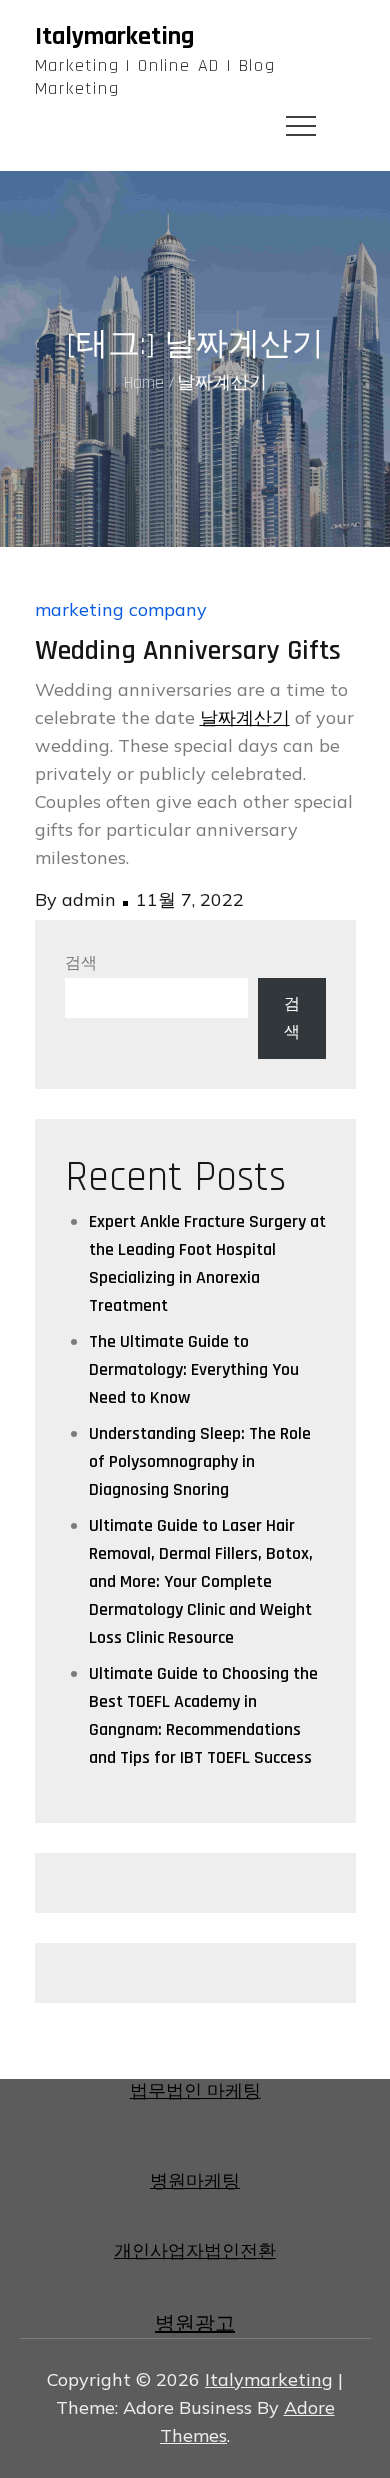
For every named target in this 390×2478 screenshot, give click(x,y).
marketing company (121, 609)
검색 (81, 963)
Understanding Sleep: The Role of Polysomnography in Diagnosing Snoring (200, 1461)
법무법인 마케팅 (195, 2091)
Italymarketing (114, 36)
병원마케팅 (195, 2181)
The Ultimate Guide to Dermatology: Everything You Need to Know (194, 1369)
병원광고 (195, 2324)
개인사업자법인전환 (195, 2251)
